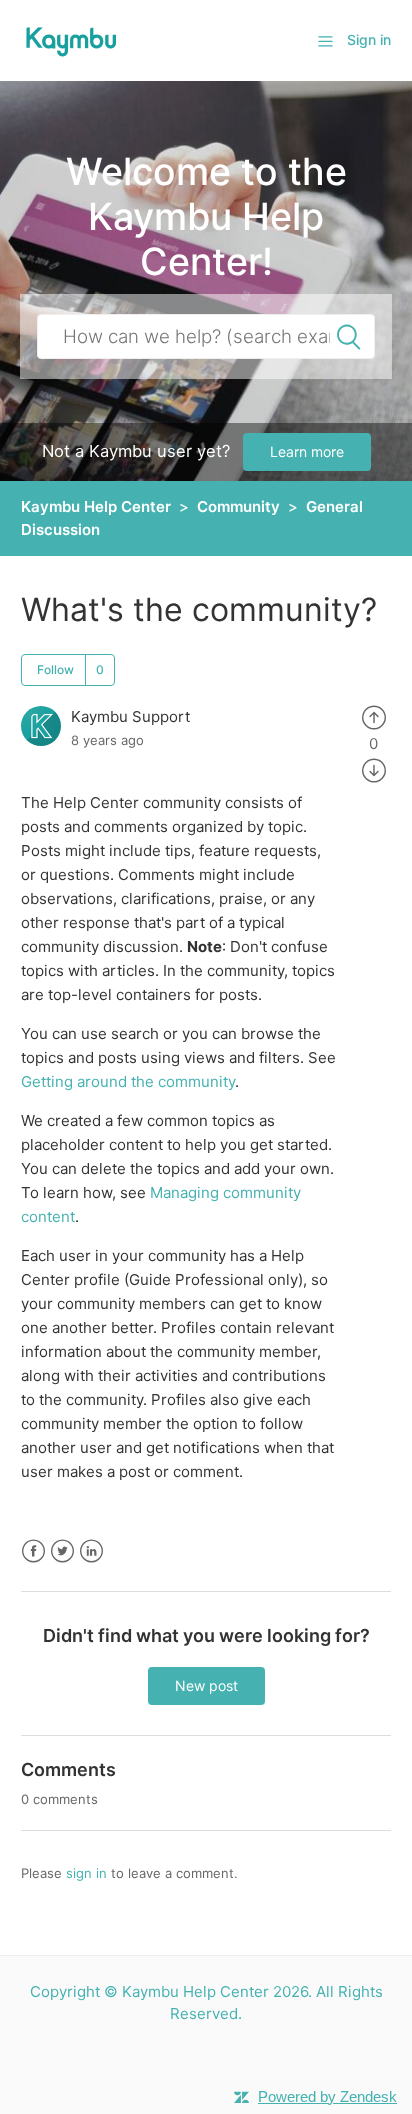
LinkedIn (91, 1551)
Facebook (33, 1551)
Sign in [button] (369, 39)
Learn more (307, 451)
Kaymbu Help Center (96, 506)
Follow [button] (55, 669)
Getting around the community (128, 1081)
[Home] (71, 39)
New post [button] (206, 1685)
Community (238, 506)
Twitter (62, 1551)
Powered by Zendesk (327, 2096)
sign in (86, 1873)
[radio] (374, 716)
